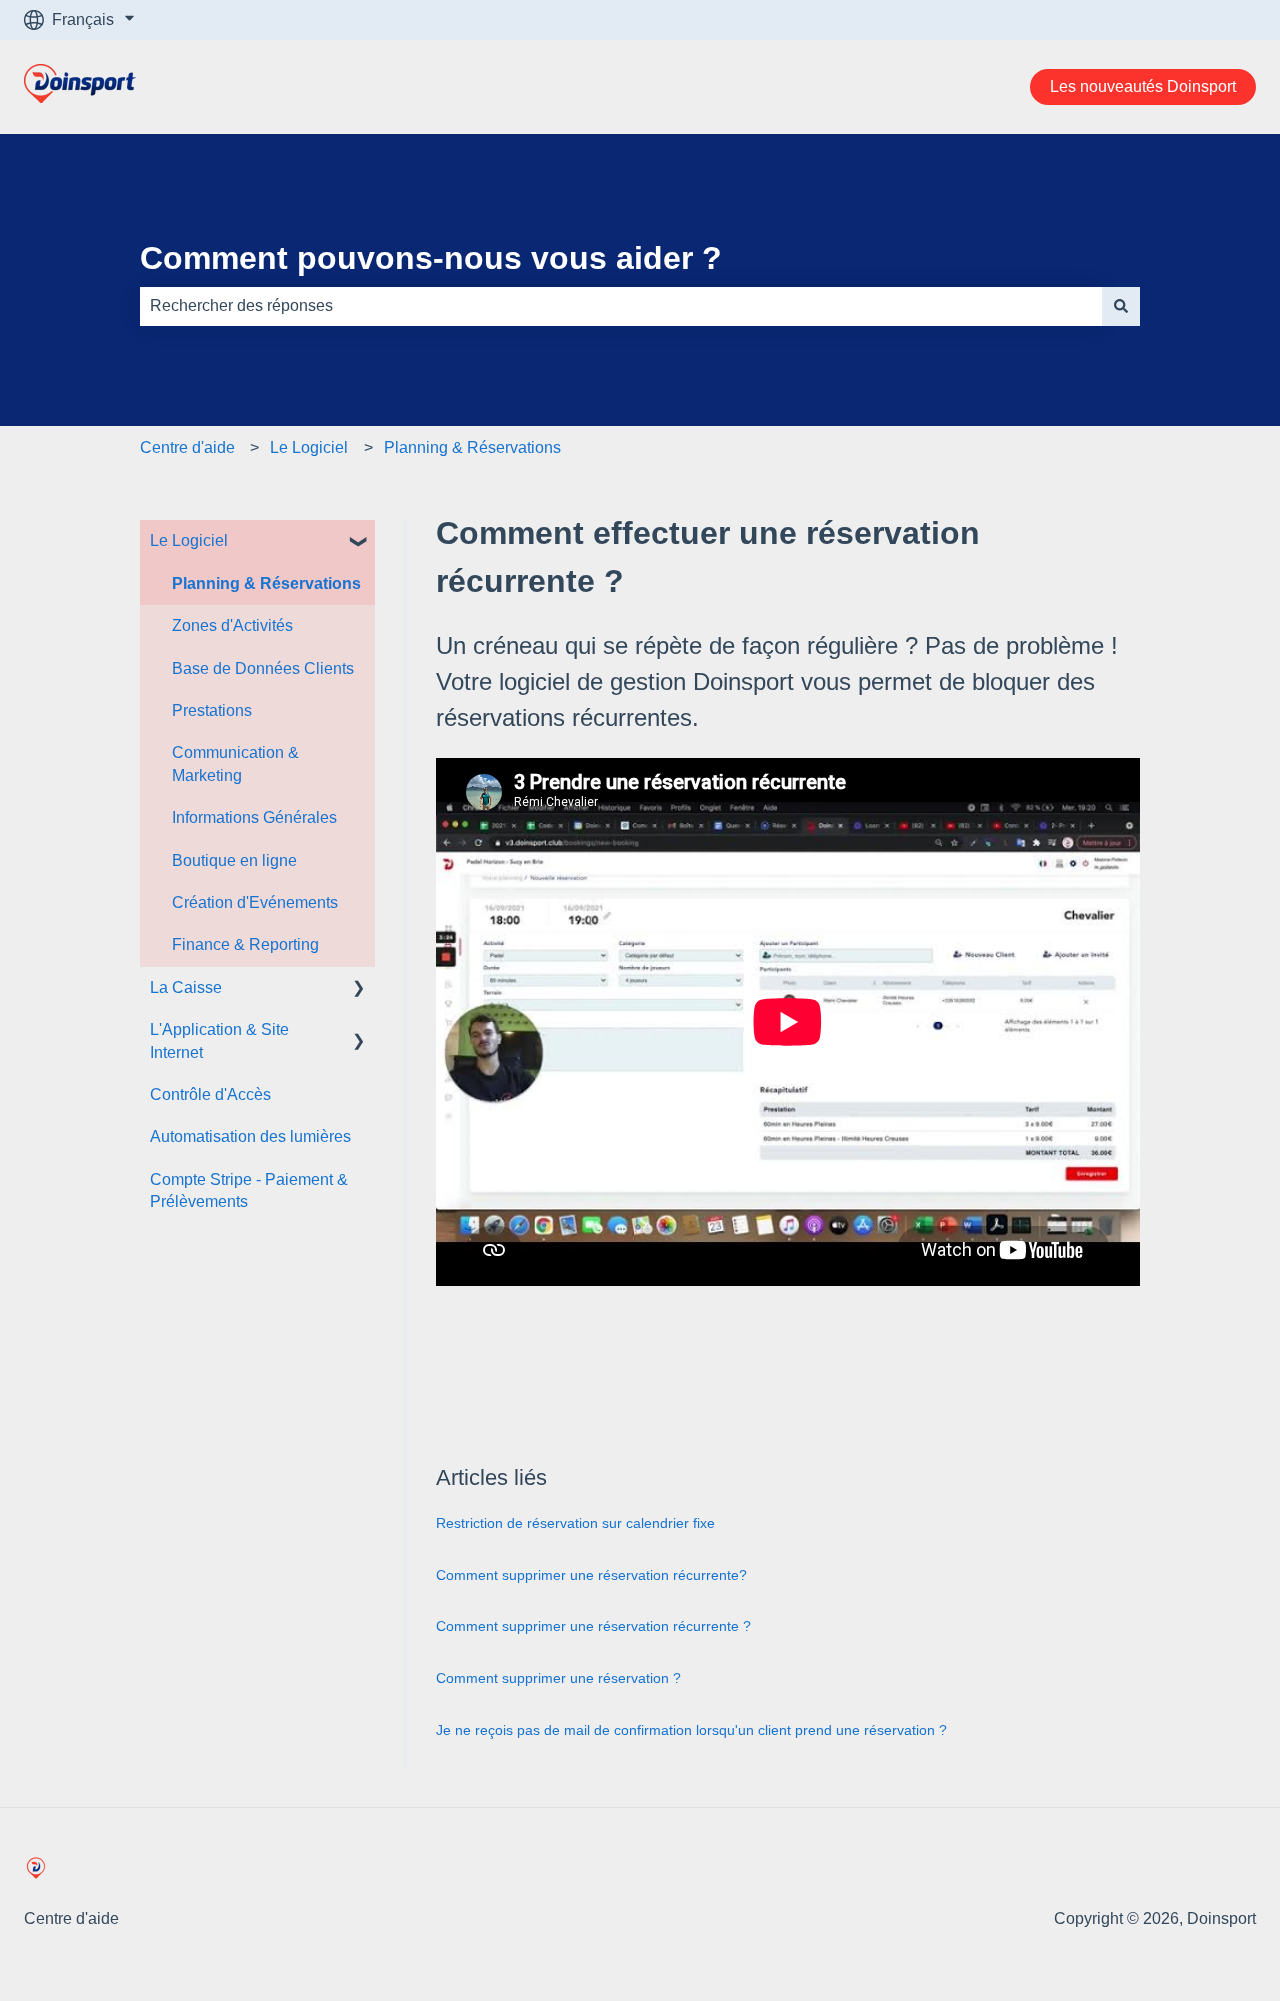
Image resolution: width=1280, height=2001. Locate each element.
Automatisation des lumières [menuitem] (250, 1136)
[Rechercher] (1121, 306)
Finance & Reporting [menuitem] (245, 944)
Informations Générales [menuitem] (254, 817)
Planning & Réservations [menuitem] (266, 583)
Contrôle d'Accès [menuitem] (210, 1094)
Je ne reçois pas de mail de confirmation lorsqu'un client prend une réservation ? (691, 1730)
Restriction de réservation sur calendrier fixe (575, 1523)
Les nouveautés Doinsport (1143, 86)
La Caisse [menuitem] (186, 987)
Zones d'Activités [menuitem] (232, 625)
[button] (359, 542)
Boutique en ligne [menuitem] (234, 860)
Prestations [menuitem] (212, 710)
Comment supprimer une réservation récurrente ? (593, 1626)
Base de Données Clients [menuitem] (263, 668)
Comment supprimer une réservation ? (558, 1678)
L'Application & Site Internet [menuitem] (219, 1040)
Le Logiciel (309, 447)
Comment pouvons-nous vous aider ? (431, 258)
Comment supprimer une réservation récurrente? (591, 1575)
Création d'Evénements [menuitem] (255, 902)
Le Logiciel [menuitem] (189, 540)
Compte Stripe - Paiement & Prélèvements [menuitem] (249, 1190)
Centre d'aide (187, 447)
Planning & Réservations (472, 447)
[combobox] (621, 306)
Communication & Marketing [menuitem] (235, 763)
